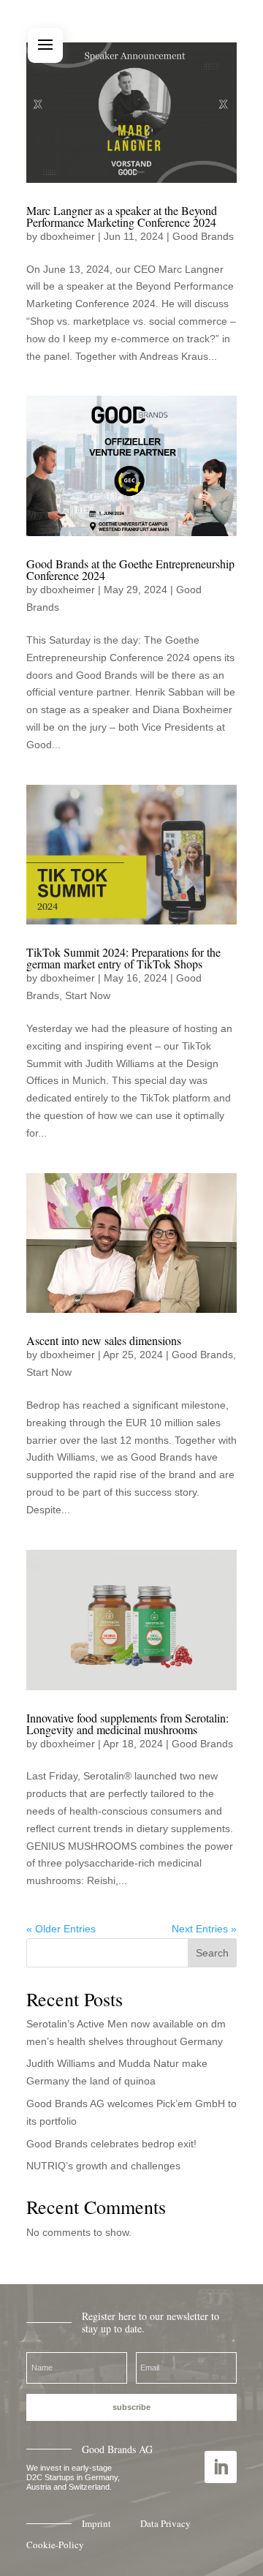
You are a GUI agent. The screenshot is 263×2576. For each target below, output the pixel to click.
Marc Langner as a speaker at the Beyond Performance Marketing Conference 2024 (122, 216)
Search (212, 1953)
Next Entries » (204, 1929)
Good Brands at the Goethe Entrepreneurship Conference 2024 (130, 569)
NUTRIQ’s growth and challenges (103, 2166)
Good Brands (203, 236)
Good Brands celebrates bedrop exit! (111, 2144)
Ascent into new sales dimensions (104, 1340)
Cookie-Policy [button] (55, 2545)
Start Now (88, 995)
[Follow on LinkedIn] (221, 2467)
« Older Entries (61, 1929)
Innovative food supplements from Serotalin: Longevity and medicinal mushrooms (127, 1724)
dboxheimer (68, 236)
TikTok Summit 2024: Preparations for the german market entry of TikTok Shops (123, 958)
